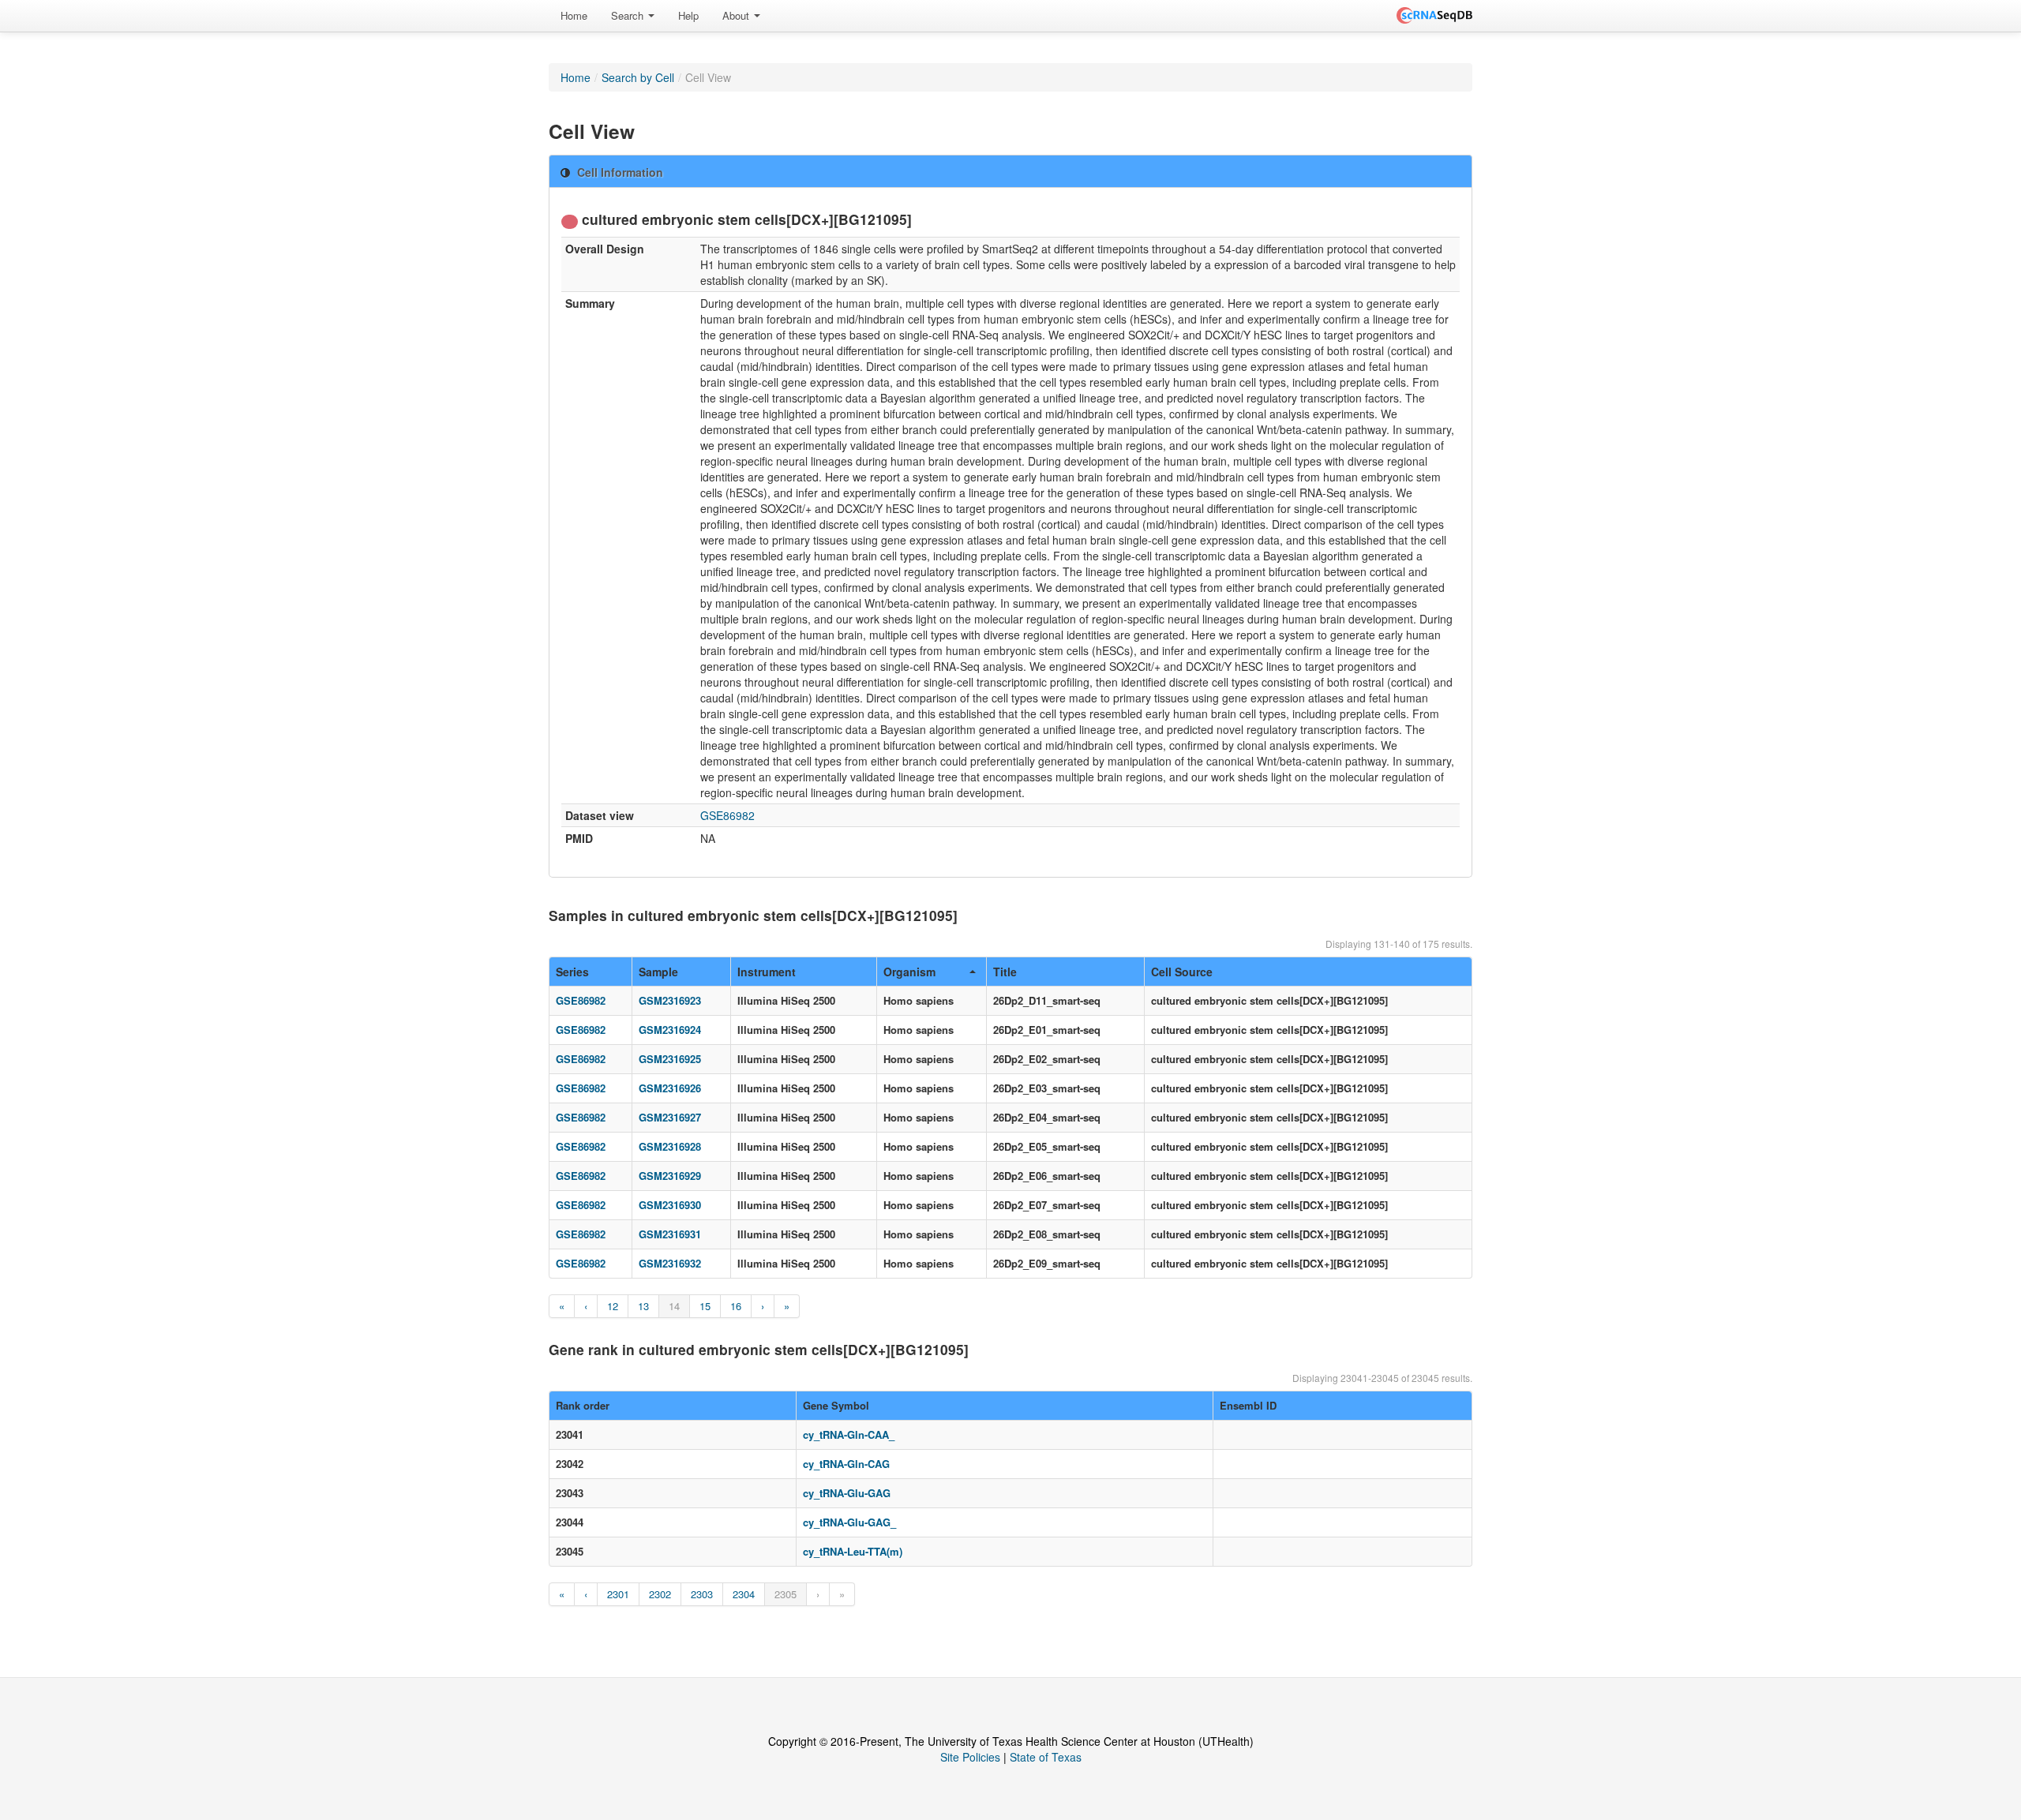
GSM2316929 (670, 1176)
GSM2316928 (670, 1146)
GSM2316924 (670, 1030)
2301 (618, 1594)
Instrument (767, 972)
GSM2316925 (670, 1059)
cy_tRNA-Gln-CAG (846, 1464)
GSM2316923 (670, 1000)
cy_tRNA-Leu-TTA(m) (853, 1551)
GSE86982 (727, 815)
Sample (658, 972)
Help (688, 15)
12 (613, 1306)
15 (705, 1306)
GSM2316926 (670, 1088)
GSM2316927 (670, 1117)
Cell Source (1182, 972)
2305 (786, 1594)
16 (736, 1306)
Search (629, 15)
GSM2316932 (670, 1263)
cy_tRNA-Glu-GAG (847, 1493)
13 (643, 1306)
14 (674, 1306)
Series (572, 972)
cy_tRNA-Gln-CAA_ (849, 1434)
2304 (744, 1594)
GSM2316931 (670, 1234)
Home (574, 15)
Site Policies (970, 1757)
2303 (702, 1594)
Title (1005, 972)
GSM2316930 (670, 1205)
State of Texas (1046, 1757)
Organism (909, 972)
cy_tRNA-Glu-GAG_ (849, 1522)
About (737, 15)
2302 (660, 1594)
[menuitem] (574, 16)
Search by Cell (638, 77)
